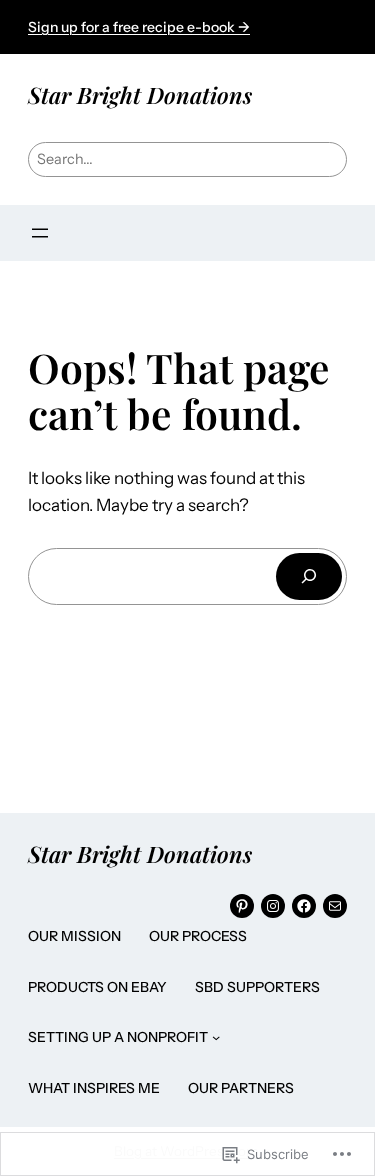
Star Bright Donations (140, 94)
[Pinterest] (242, 906)
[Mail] (335, 906)
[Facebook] (304, 906)
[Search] (309, 576)
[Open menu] (40, 233)
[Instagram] (273, 906)
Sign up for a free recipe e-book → (139, 27)
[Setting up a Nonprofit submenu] (216, 1037)
